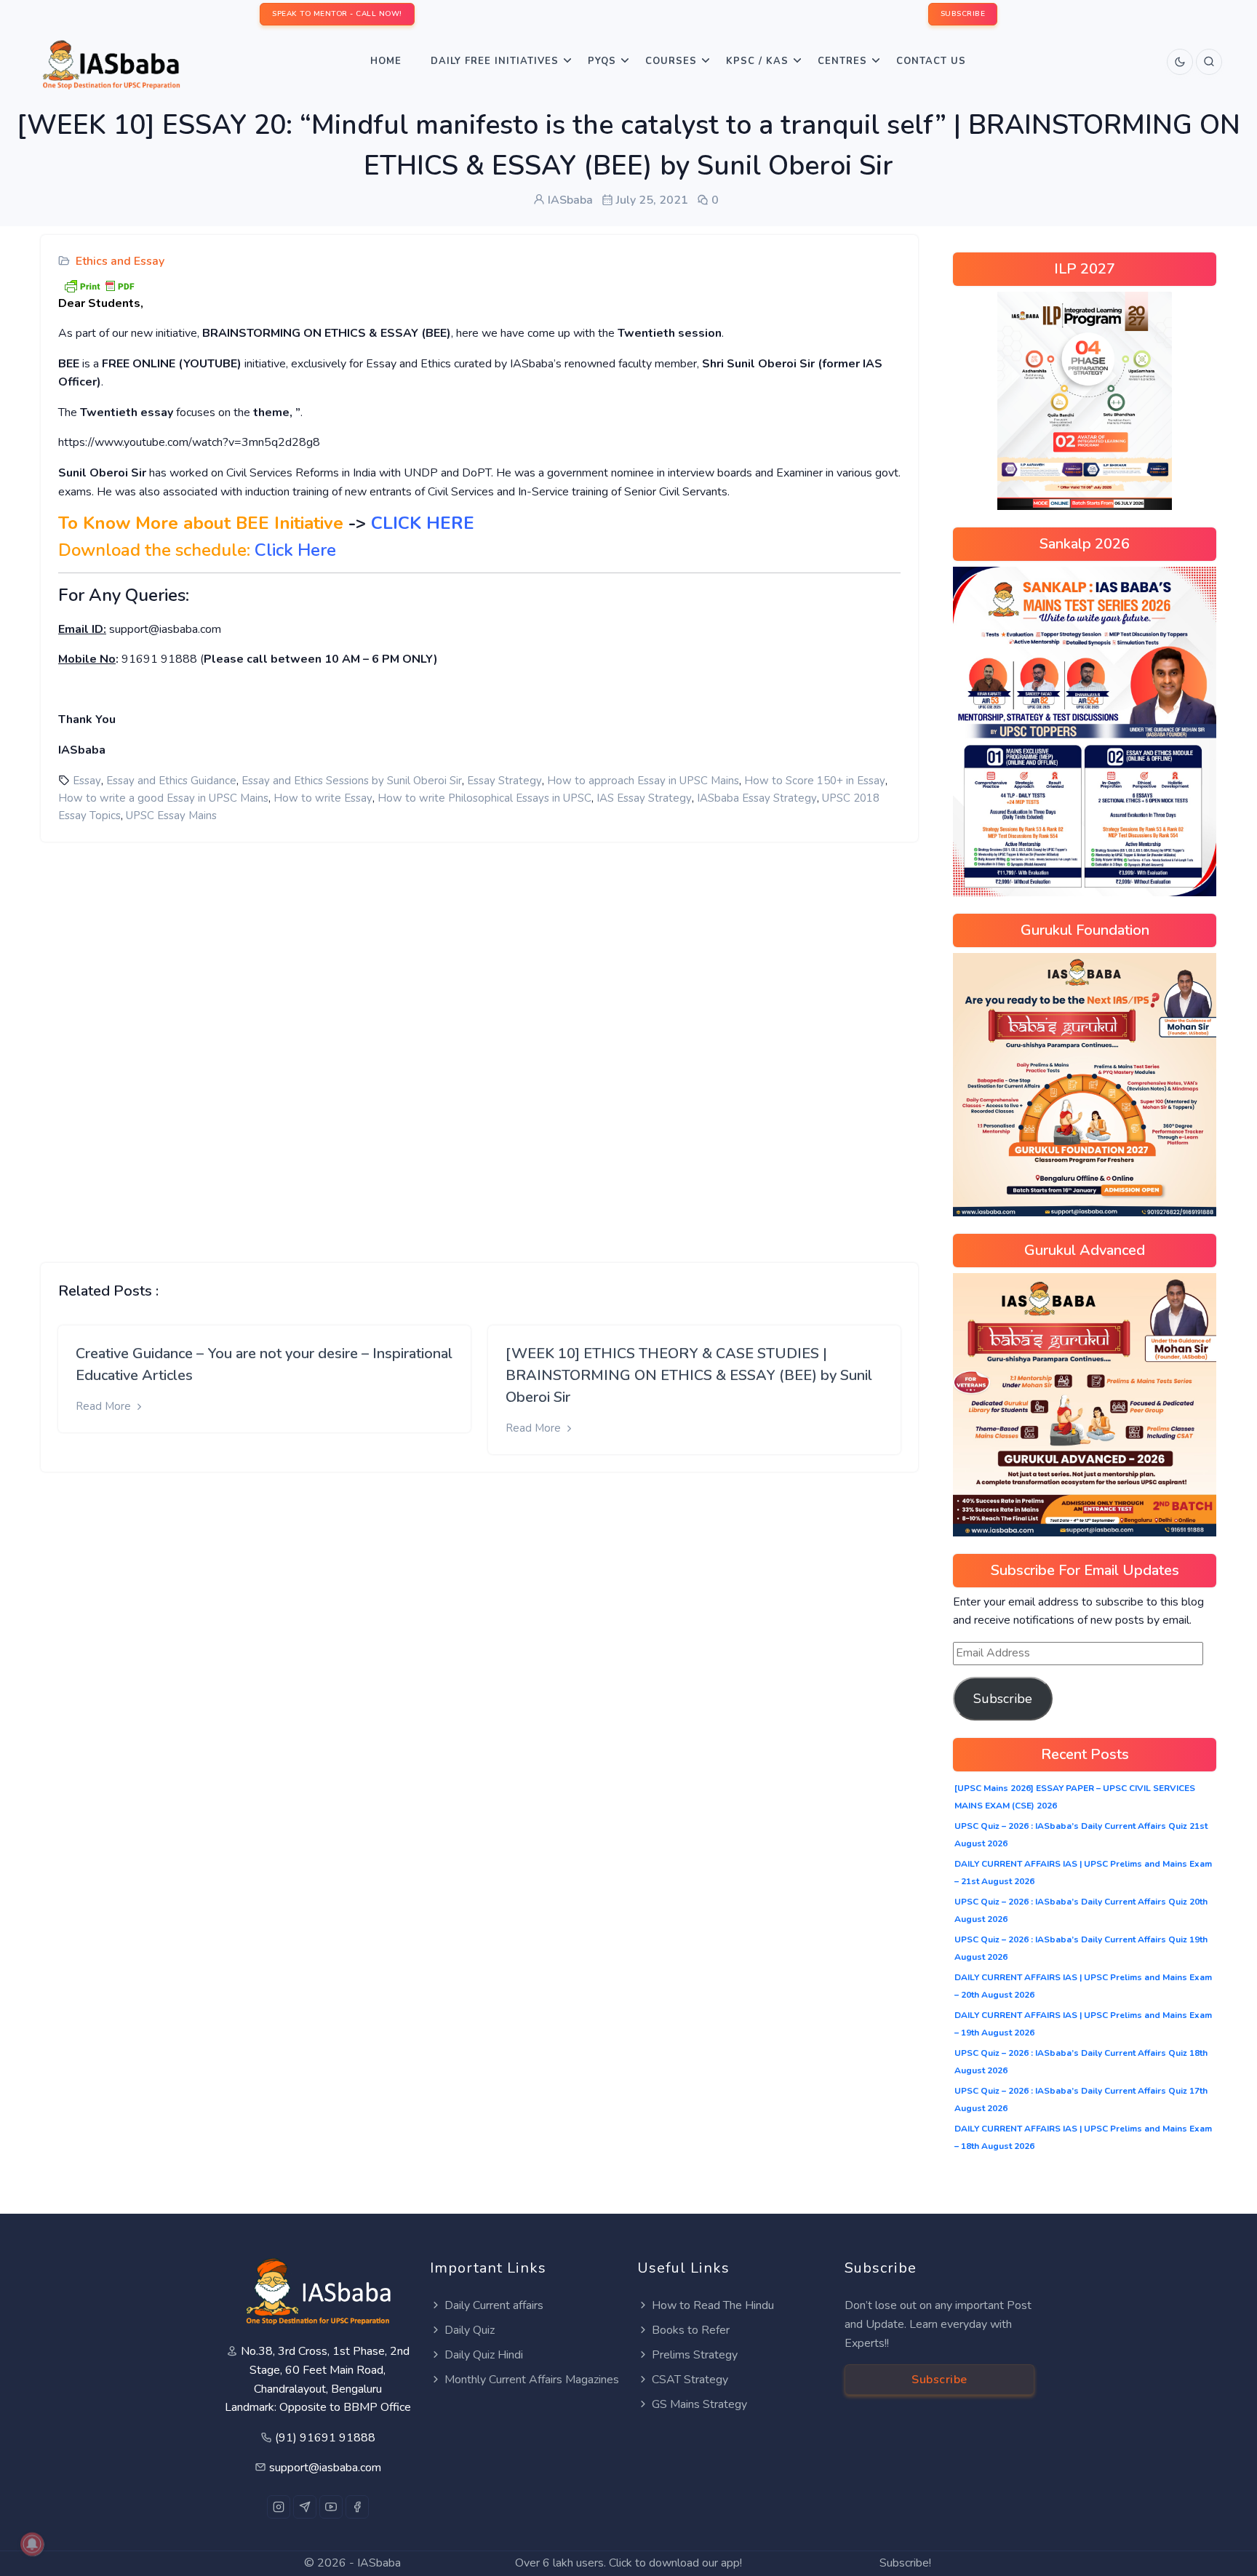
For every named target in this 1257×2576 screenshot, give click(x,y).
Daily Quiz (470, 2330)
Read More (105, 1406)
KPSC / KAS (757, 61)
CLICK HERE (423, 523)
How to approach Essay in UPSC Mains (643, 781)
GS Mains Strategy (699, 2404)
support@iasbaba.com (325, 2468)
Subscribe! (905, 2563)
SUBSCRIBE (963, 14)
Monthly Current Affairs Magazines (532, 2380)
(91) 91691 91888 (325, 2438)
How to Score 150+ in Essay (815, 781)
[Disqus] (479, 1041)
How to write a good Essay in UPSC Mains (163, 798)
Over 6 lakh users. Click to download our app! (628, 2563)
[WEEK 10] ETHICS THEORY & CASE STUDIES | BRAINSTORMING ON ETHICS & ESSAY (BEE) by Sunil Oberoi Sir (689, 1375)
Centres (842, 61)
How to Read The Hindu (713, 2305)
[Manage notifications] (32, 2544)
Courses (671, 61)
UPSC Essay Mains (171, 816)
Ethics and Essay (120, 261)
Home (386, 61)
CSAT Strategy (690, 2380)
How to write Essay (323, 798)
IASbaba (379, 2563)
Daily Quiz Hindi (484, 2355)
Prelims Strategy (695, 2355)
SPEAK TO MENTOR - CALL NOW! (337, 14)
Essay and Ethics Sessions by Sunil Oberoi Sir (352, 781)
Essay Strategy (504, 781)
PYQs (602, 61)
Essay (87, 781)
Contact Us (931, 61)
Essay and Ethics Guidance (171, 781)
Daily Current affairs (494, 2305)
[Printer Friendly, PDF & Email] (99, 284)
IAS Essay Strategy (644, 798)
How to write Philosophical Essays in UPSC (484, 798)
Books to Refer (691, 2330)
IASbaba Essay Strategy (757, 798)
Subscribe (1003, 1699)
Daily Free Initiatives (495, 61)
